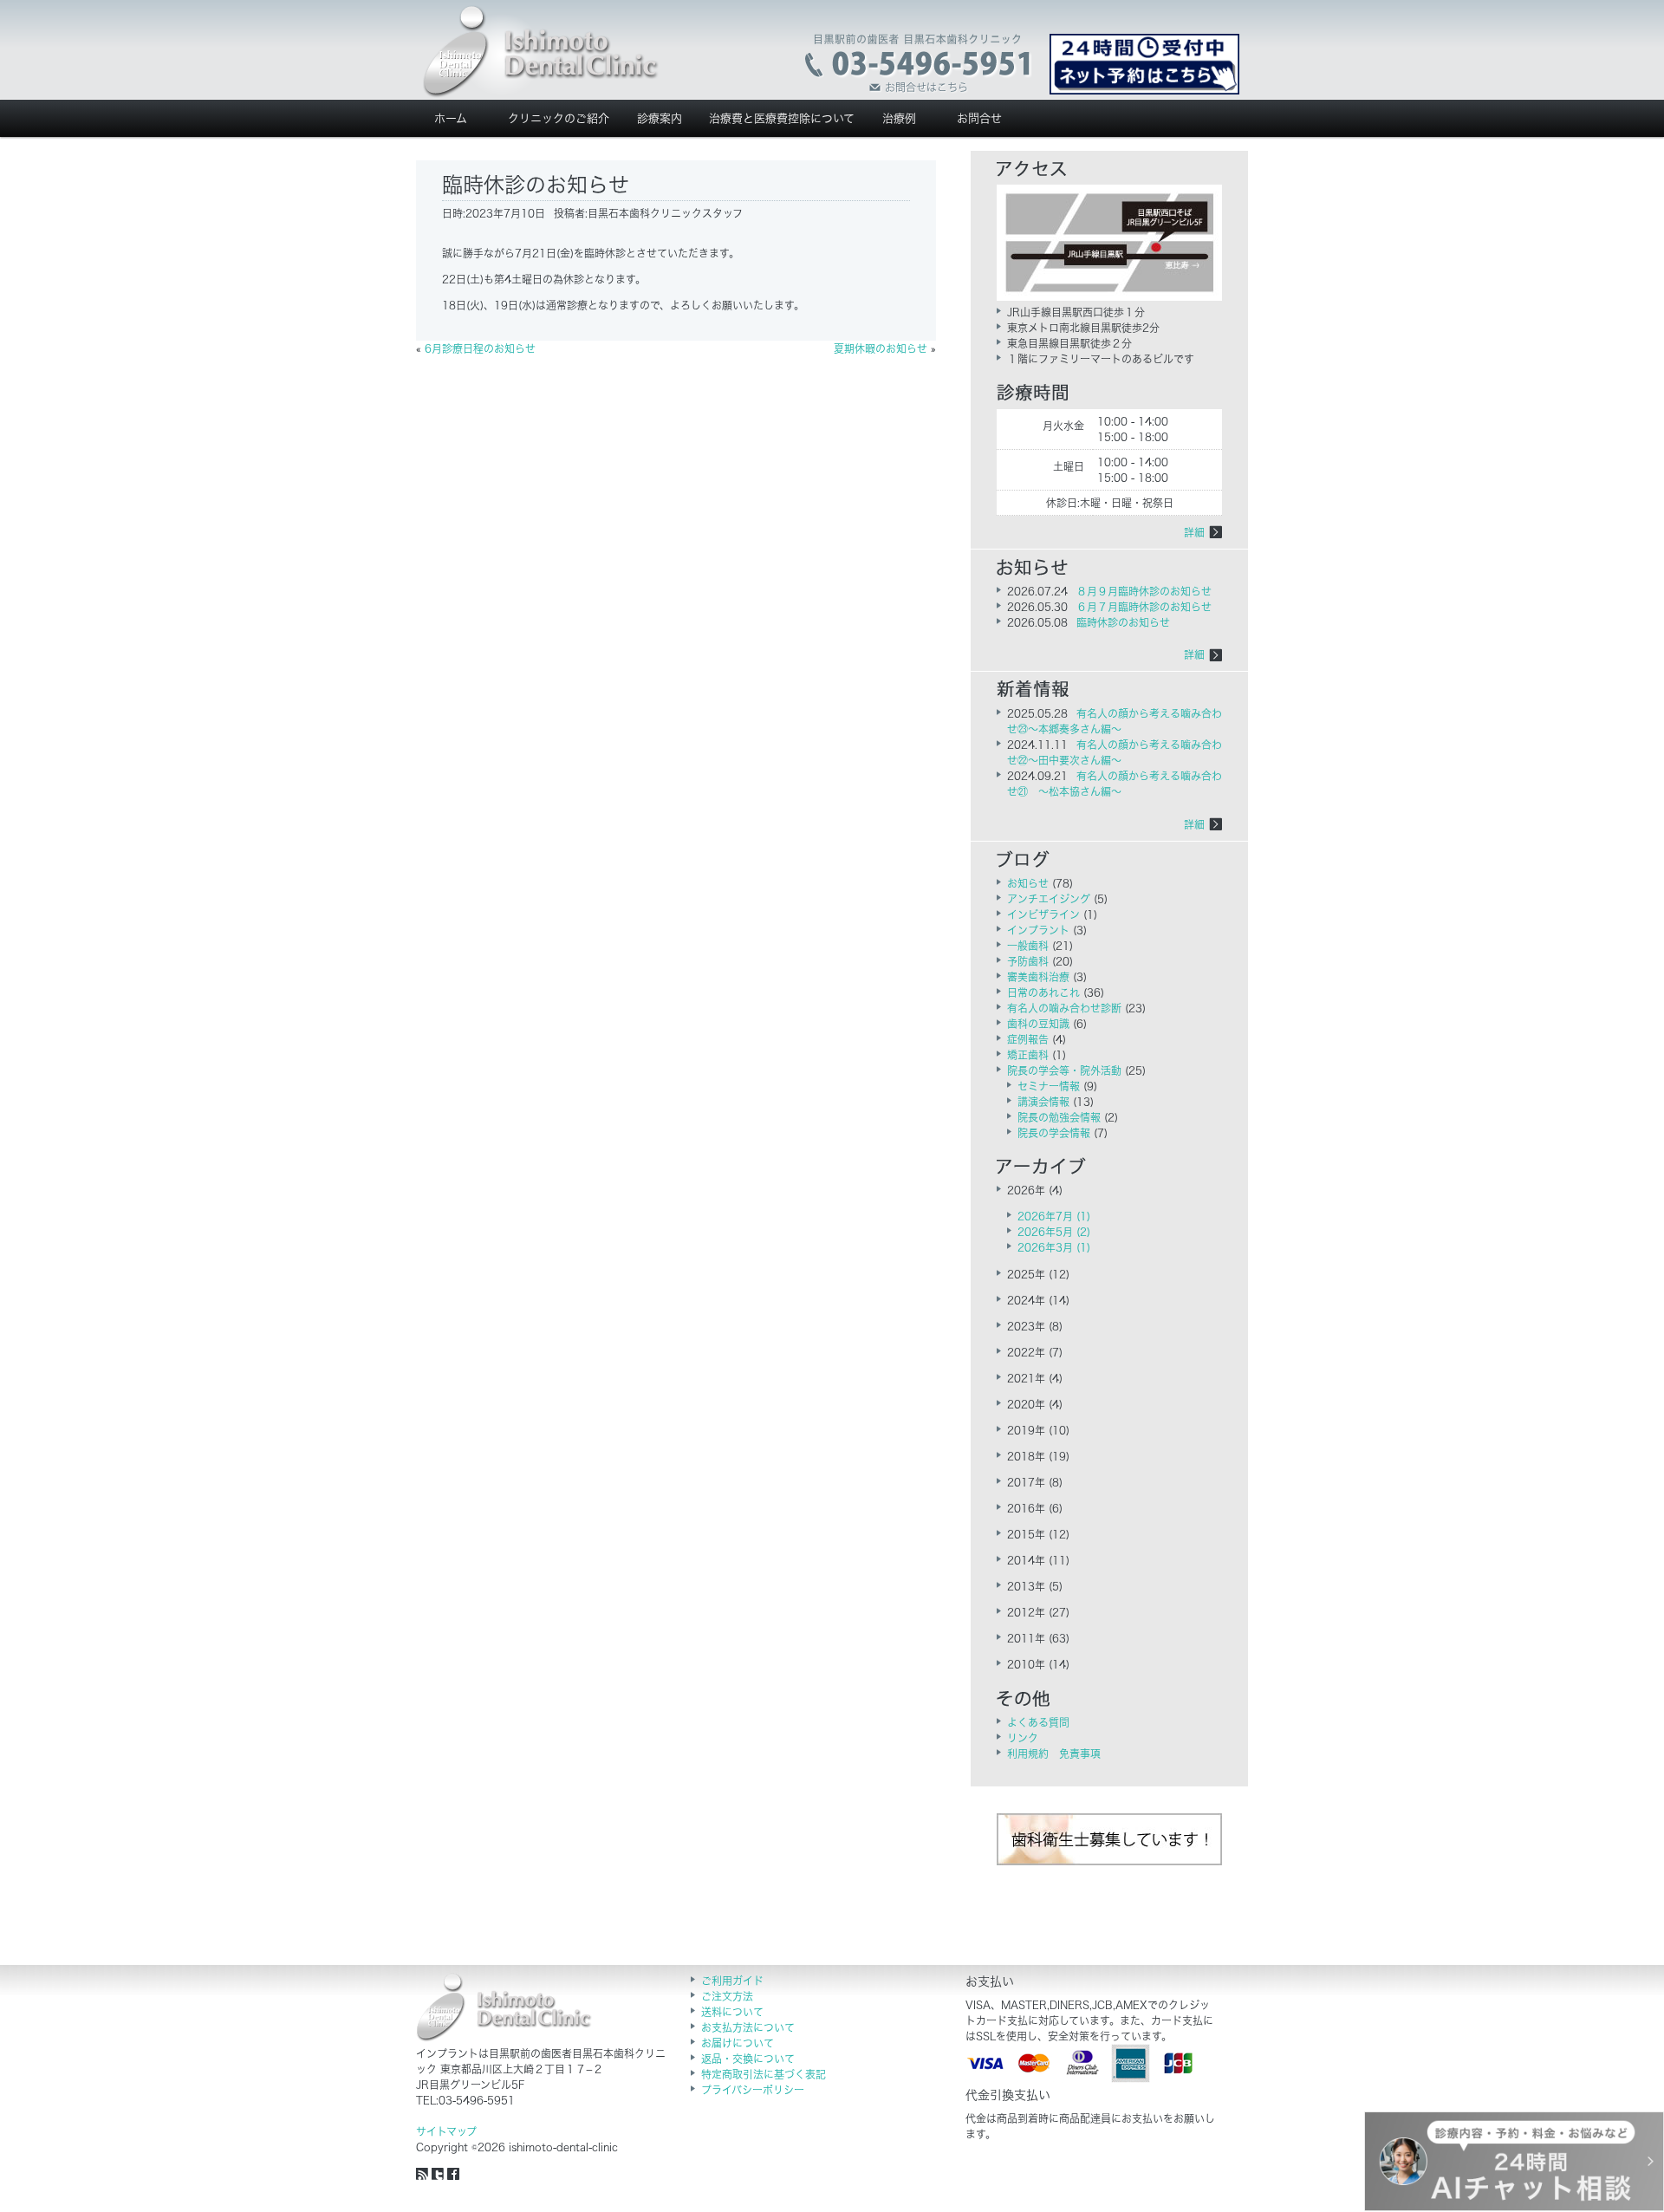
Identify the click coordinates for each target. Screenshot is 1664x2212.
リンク (1023, 1738)
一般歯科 (1028, 946)
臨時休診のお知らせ (1123, 622)
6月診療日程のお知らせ (480, 348)
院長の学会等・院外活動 (1064, 1070)
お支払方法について (748, 2027)
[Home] (541, 52)
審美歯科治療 (1038, 977)
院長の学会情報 (1054, 1133)
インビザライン (1043, 914)
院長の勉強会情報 (1059, 1117)
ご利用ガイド (732, 1981)
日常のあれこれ (1043, 992)
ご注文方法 (727, 1996)
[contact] (919, 64)
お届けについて (738, 2043)
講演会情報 (1043, 1102)
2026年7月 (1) (1054, 1216)
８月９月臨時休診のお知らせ (1144, 591)
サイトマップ (446, 2131)
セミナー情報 (1049, 1086)
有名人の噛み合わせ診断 (1064, 1008)
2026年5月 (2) (1054, 1232)
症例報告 (1028, 1039)
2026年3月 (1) (1054, 1247)
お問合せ (979, 118)
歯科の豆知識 (1038, 1024)
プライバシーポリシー (753, 2090)
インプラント (1038, 930)
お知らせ (1028, 883)
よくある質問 (1038, 1722)
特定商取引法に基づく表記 (764, 2074)
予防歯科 (1028, 961)
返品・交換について (748, 2059)
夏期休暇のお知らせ (881, 348)
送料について (732, 2012)
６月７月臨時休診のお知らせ (1144, 607)
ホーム (451, 118)
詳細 (1194, 532)
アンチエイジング (1049, 899)
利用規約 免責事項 (1054, 1753)
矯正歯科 (1028, 1055)
